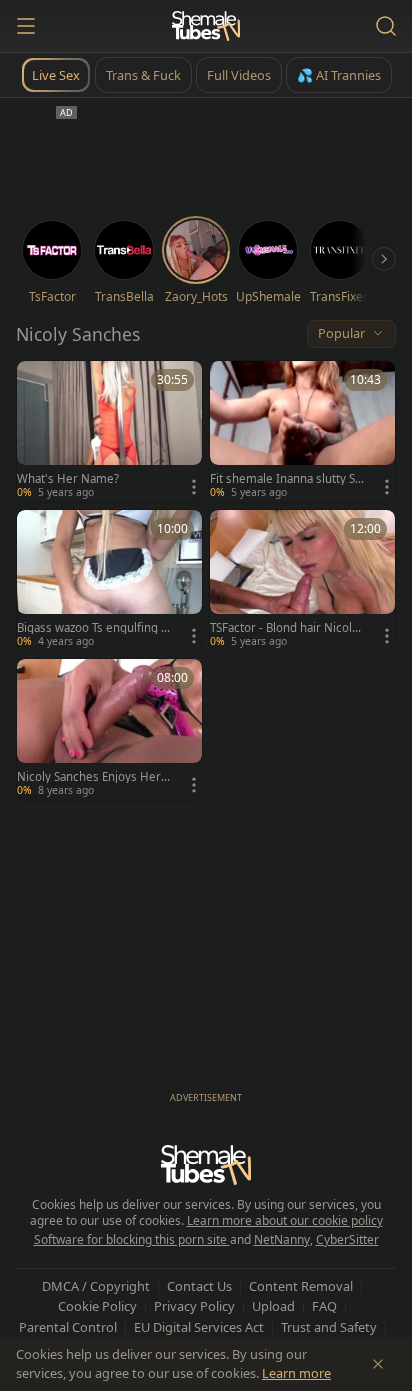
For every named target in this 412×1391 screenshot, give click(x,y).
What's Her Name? (68, 479)
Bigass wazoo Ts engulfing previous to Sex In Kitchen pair (94, 628)
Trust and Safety (329, 1327)
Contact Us (199, 1286)
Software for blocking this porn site (132, 1239)
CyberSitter (347, 1239)
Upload (273, 1306)
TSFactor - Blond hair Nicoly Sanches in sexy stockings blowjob (287, 628)
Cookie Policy (97, 1306)
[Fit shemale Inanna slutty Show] (302, 431)
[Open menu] (26, 26)
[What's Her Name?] (109, 431)
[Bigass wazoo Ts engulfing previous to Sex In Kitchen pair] (109, 580)
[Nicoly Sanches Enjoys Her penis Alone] (109, 729)
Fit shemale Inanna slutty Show (286, 479)
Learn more (296, 1373)
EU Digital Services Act (199, 1327)
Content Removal (301, 1286)
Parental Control (68, 1327)
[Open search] (386, 26)
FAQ (324, 1306)
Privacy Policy (194, 1306)
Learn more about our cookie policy (285, 1220)
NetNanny (282, 1239)
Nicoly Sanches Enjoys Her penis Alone (94, 777)
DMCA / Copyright (96, 1286)
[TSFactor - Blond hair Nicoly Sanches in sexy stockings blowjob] (302, 580)
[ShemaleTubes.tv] (206, 26)
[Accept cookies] (378, 1364)
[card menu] (194, 487)
